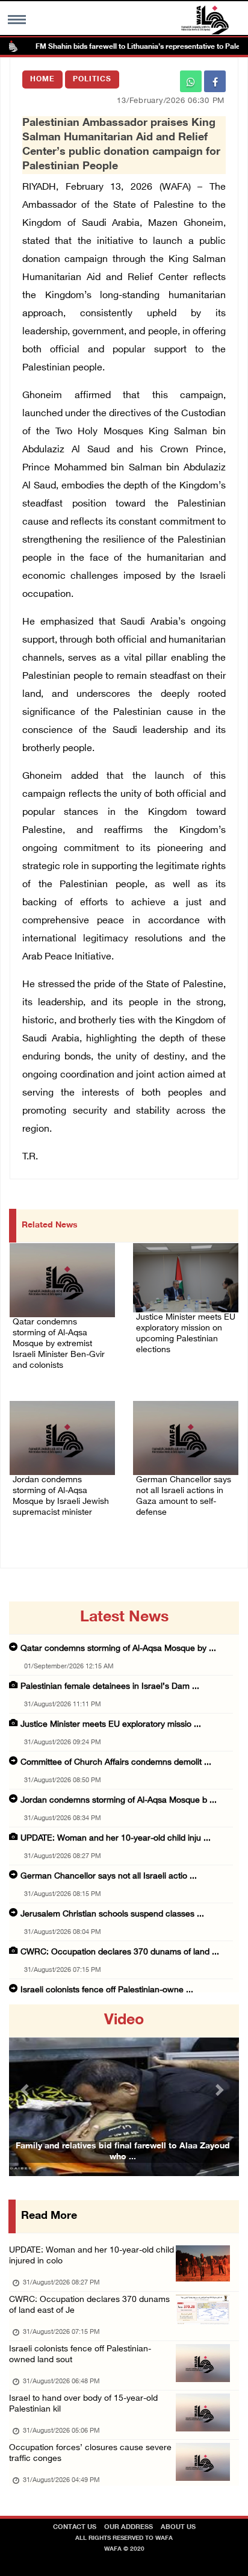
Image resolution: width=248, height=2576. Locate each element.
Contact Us (75, 2528)
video (124, 2021)
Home (42, 80)
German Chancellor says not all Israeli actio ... (109, 1876)
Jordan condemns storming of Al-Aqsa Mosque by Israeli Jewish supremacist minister (61, 1496)
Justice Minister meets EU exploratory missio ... (111, 1725)
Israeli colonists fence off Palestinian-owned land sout (80, 2355)
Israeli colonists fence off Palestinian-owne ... (107, 1990)
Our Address (129, 2528)
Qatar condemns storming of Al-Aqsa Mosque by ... (118, 1649)
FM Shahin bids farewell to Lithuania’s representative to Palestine (129, 47)
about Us (178, 2528)
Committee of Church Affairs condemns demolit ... (116, 1763)
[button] (26, 2090)
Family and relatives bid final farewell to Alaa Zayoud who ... (123, 2152)
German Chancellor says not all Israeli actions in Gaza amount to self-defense (184, 1496)
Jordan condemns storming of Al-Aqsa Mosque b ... (119, 1801)
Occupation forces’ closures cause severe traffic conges (90, 2453)
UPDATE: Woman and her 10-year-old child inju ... (116, 1838)
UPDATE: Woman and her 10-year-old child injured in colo (91, 2256)
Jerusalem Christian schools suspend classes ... (112, 1914)
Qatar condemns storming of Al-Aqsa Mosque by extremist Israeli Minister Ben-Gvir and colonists (59, 1344)
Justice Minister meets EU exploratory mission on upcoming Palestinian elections (186, 1334)
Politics (92, 80)
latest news (124, 1618)
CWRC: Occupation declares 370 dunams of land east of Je (89, 2305)
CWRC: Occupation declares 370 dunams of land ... (120, 1952)
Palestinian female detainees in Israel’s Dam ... (110, 1687)
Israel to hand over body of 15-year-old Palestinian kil (83, 2404)
